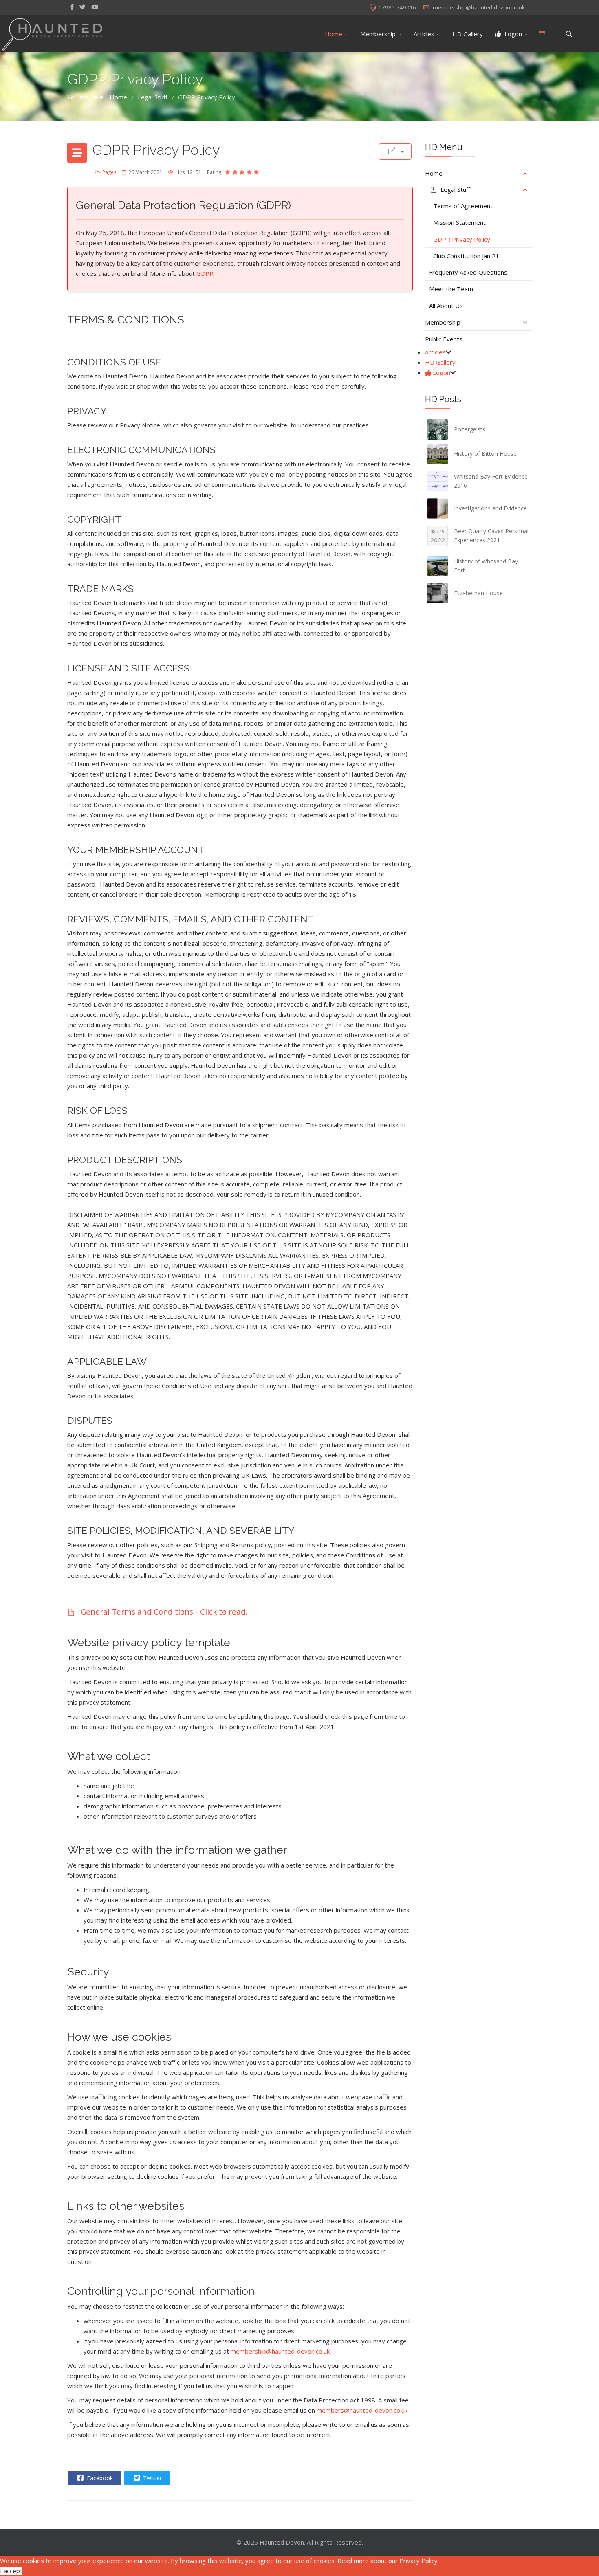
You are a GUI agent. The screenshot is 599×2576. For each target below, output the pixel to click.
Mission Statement (459, 222)
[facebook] (72, 7)
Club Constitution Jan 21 (466, 256)
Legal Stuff (455, 189)
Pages (109, 172)
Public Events (444, 339)
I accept (11, 2571)
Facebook (99, 2478)
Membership (378, 34)
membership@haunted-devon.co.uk (479, 7)
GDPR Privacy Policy (462, 239)
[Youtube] (95, 7)
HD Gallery (468, 34)
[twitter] (83, 7)
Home (334, 34)
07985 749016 (397, 7)
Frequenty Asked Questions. (469, 272)
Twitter (152, 2478)
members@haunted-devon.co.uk (362, 2410)
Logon (512, 34)
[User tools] (395, 152)
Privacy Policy (418, 2561)
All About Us (446, 306)
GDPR (205, 273)
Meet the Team (451, 289)
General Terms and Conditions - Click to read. (163, 1611)
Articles (424, 34)
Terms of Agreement (463, 206)
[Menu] (542, 34)
